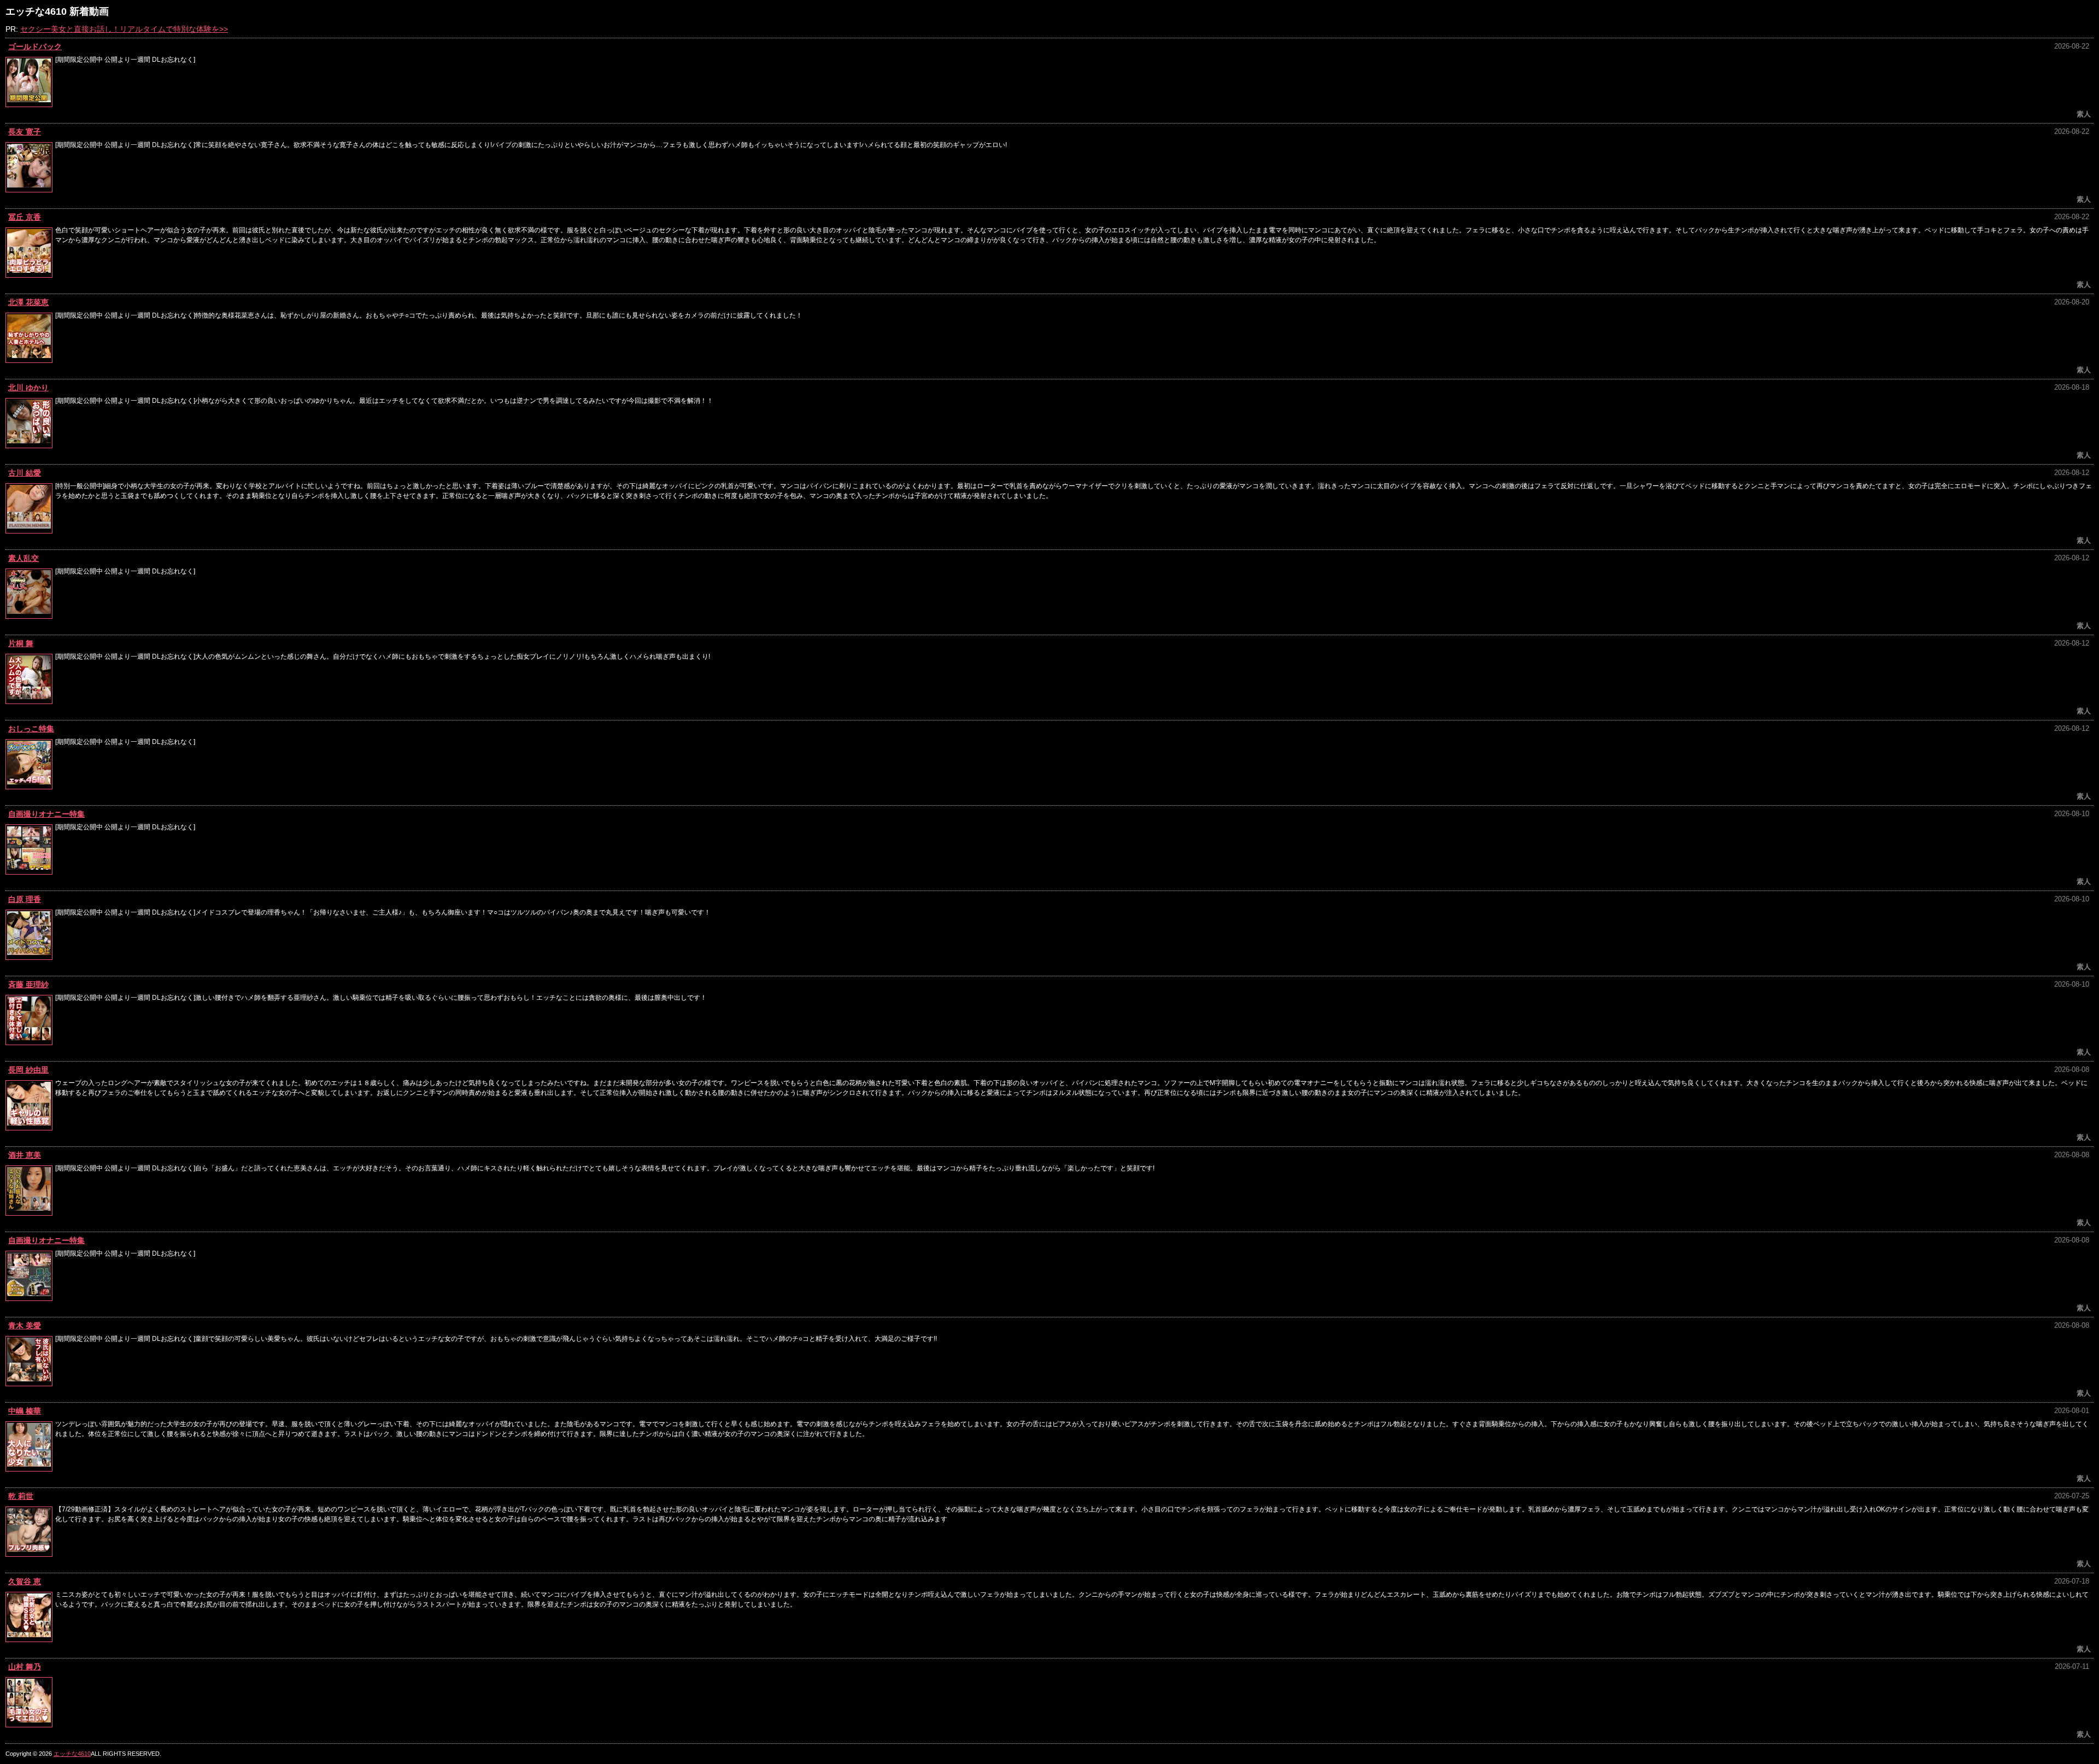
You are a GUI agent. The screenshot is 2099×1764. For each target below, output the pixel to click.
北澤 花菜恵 (28, 302)
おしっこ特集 (31, 729)
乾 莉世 (21, 1496)
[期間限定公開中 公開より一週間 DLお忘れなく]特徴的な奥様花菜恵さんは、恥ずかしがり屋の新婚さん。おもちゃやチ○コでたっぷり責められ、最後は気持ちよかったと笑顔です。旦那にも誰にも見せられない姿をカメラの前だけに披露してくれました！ (429, 315)
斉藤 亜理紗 (28, 984)
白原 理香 (25, 899)
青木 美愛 (25, 1326)
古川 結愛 (25, 473)
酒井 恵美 (25, 1155)
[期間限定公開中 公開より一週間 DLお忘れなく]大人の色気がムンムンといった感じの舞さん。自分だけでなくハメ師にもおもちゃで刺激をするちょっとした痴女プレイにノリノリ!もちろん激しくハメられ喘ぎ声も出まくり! (383, 657)
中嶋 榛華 (25, 1411)
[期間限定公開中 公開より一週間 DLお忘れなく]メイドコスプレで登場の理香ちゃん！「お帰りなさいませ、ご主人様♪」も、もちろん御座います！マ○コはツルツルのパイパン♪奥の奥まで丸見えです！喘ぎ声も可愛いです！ (383, 912)
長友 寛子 (25, 132)
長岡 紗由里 (28, 1070)
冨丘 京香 (25, 217)
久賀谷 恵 (25, 1581)
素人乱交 (24, 558)
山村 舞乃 (25, 1667)
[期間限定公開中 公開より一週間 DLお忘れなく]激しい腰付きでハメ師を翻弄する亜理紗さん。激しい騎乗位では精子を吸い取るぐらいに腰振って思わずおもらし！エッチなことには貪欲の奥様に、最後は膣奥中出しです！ (381, 998)
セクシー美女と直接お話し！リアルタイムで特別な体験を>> (124, 29)
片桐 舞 (21, 643)
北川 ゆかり (28, 388)
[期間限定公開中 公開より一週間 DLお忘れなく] (125, 60)
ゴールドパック (35, 46)
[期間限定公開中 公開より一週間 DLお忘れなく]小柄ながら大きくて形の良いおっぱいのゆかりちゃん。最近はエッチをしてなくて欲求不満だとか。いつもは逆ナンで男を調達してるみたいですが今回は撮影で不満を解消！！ (384, 401)
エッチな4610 (72, 1754)
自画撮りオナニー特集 (46, 814)
